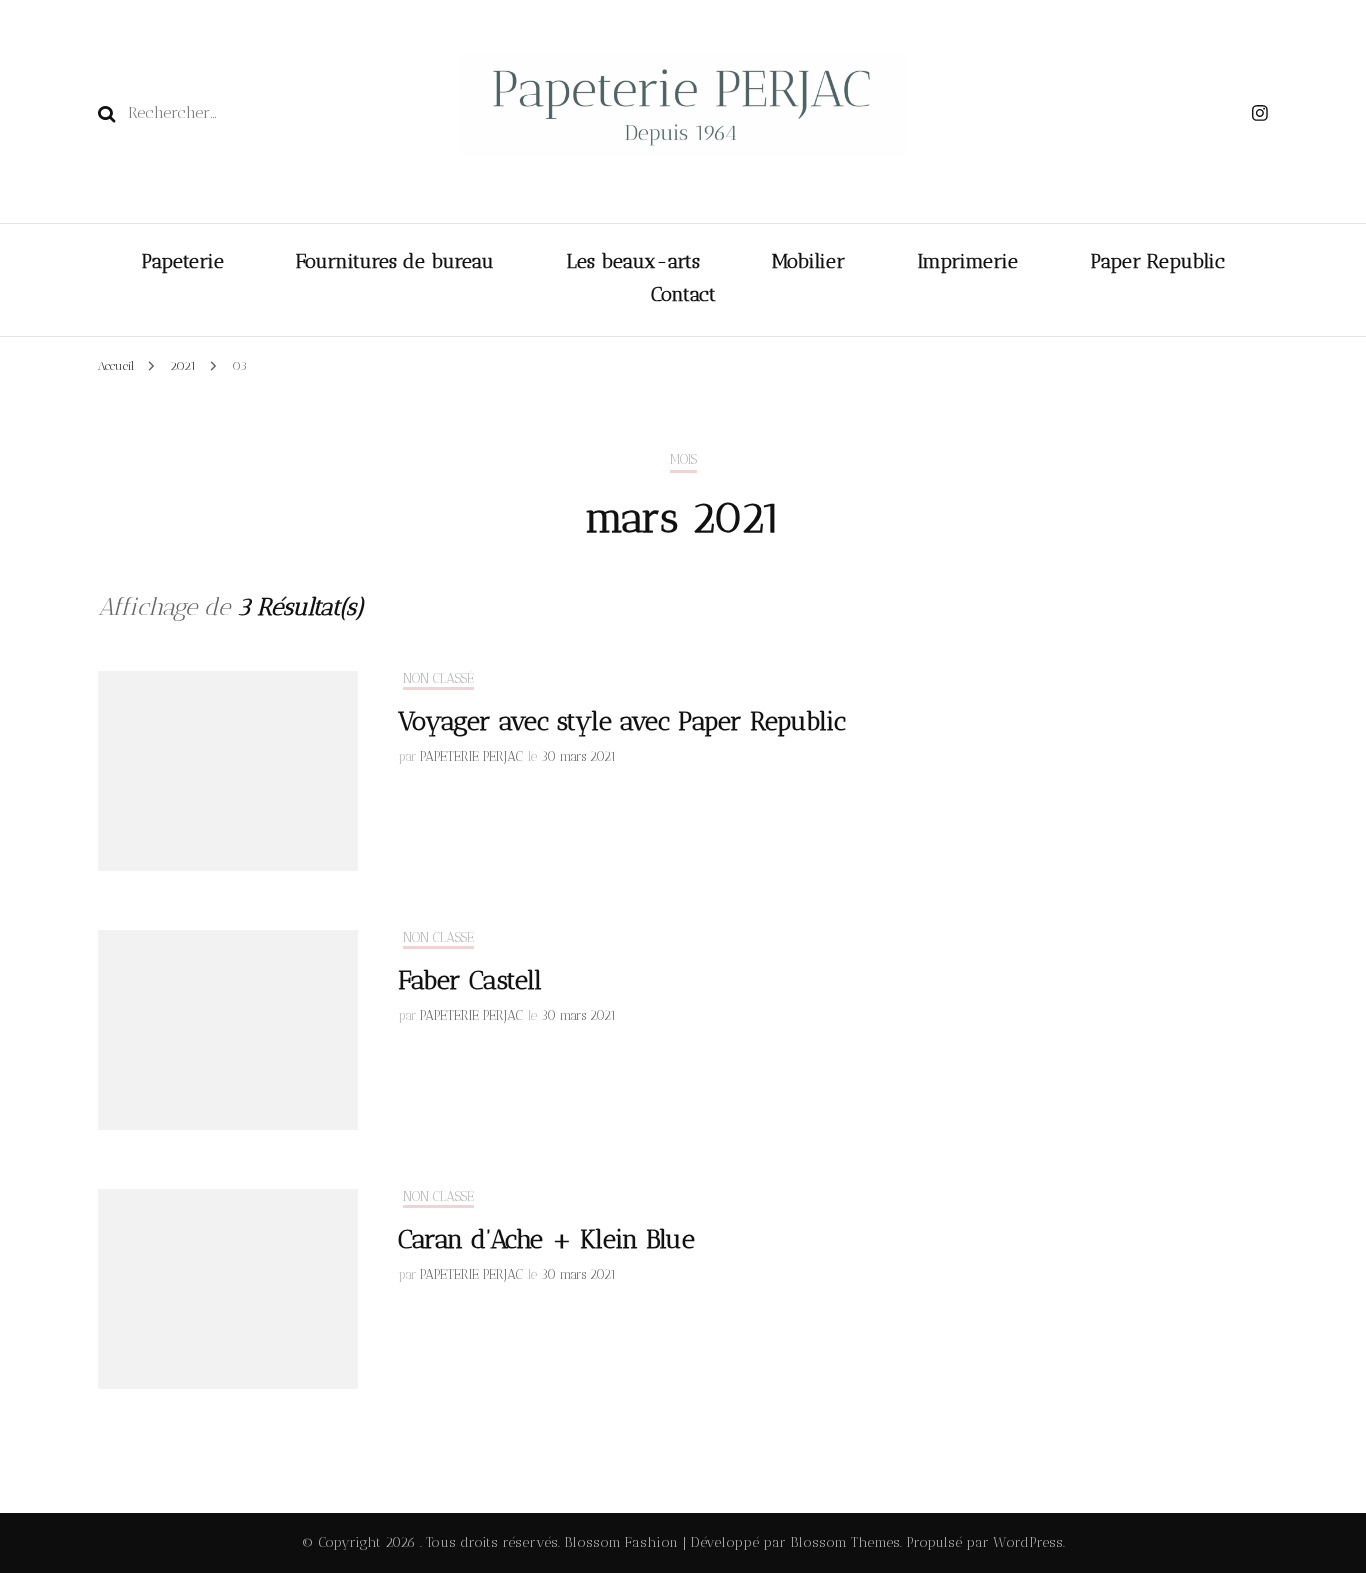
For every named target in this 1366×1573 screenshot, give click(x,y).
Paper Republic (1157, 261)
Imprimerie (967, 261)
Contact (683, 294)
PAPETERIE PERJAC (471, 756)
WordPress (1028, 1542)
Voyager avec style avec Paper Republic (622, 721)
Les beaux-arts (633, 261)
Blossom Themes (843, 1542)
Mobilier (808, 261)
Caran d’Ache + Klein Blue (546, 1239)
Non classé (438, 678)
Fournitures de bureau (395, 261)
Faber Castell (470, 980)
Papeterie (182, 261)
